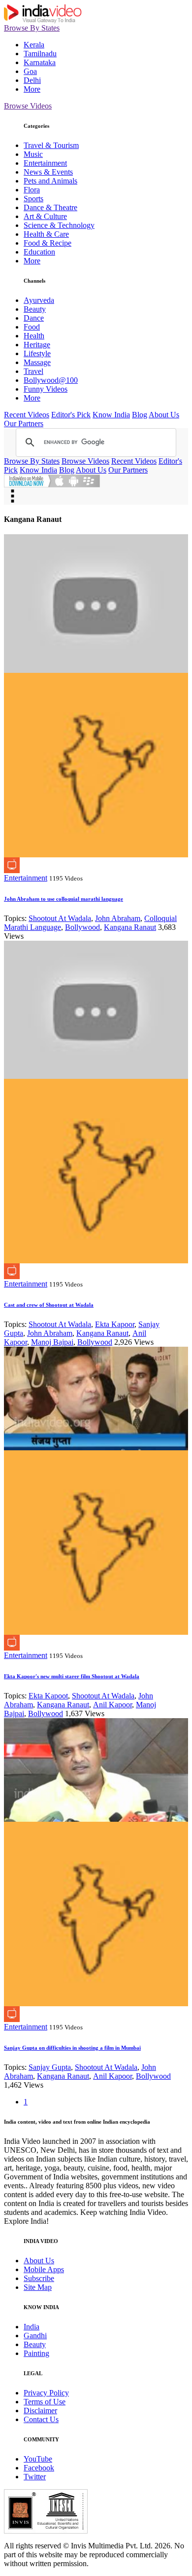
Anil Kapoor (112, 1705)
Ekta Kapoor (115, 1324)
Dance (34, 318)
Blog (140, 415)
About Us (164, 415)
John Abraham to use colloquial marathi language (64, 899)
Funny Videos (46, 389)
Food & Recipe (48, 243)
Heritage (37, 345)
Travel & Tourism (51, 145)
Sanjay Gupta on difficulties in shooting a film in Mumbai (72, 2048)
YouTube (38, 2459)
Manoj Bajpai (52, 1342)
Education (39, 252)
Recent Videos (27, 415)
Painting (36, 2353)
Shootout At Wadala (60, 918)
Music (33, 154)
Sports (33, 199)
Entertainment (45, 163)
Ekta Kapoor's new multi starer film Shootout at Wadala (72, 1676)
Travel (33, 371)
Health (34, 336)
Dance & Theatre (50, 207)
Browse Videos (28, 106)
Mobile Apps (44, 2269)
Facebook (39, 2468)
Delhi (32, 80)
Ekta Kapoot (48, 1696)
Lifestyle (37, 353)
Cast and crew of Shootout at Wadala (49, 1305)
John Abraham (118, 918)
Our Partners (24, 423)
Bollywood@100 (51, 380)
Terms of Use (45, 2402)
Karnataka (40, 62)
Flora (32, 190)
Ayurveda (39, 300)
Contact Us (41, 2419)
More (32, 89)
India (32, 2327)
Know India (111, 415)
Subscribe (39, 2278)
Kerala (34, 45)
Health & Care (46, 234)
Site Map (38, 2287)
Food (32, 327)
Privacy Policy (46, 2393)
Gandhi (35, 2336)
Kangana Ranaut (130, 927)
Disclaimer (40, 2410)
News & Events (48, 172)
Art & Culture (45, 216)
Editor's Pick (71, 415)
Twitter (35, 2477)
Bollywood (82, 927)
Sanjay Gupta (50, 2067)
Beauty (35, 309)
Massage (37, 362)
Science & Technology (59, 225)
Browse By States (32, 28)
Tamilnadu (40, 54)
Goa (30, 71)
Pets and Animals (50, 181)
